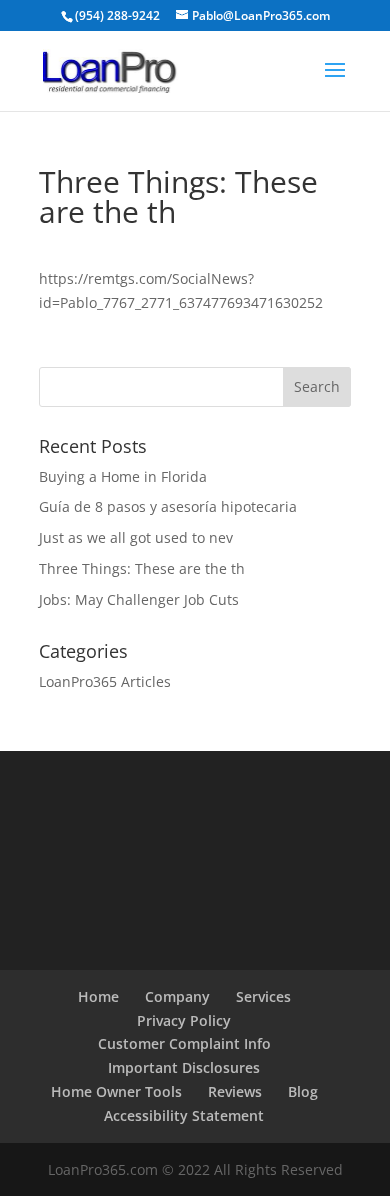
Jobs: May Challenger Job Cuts (139, 599)
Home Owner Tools (116, 1091)
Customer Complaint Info (184, 1043)
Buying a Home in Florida (123, 476)
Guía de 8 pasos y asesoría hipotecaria (168, 506)
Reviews (235, 1091)
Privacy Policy (184, 1020)
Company (177, 996)
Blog (303, 1091)
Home (98, 996)
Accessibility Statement (184, 1115)
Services (263, 996)
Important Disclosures (184, 1067)
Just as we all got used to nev (136, 537)
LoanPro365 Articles (105, 681)
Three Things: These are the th (142, 568)
